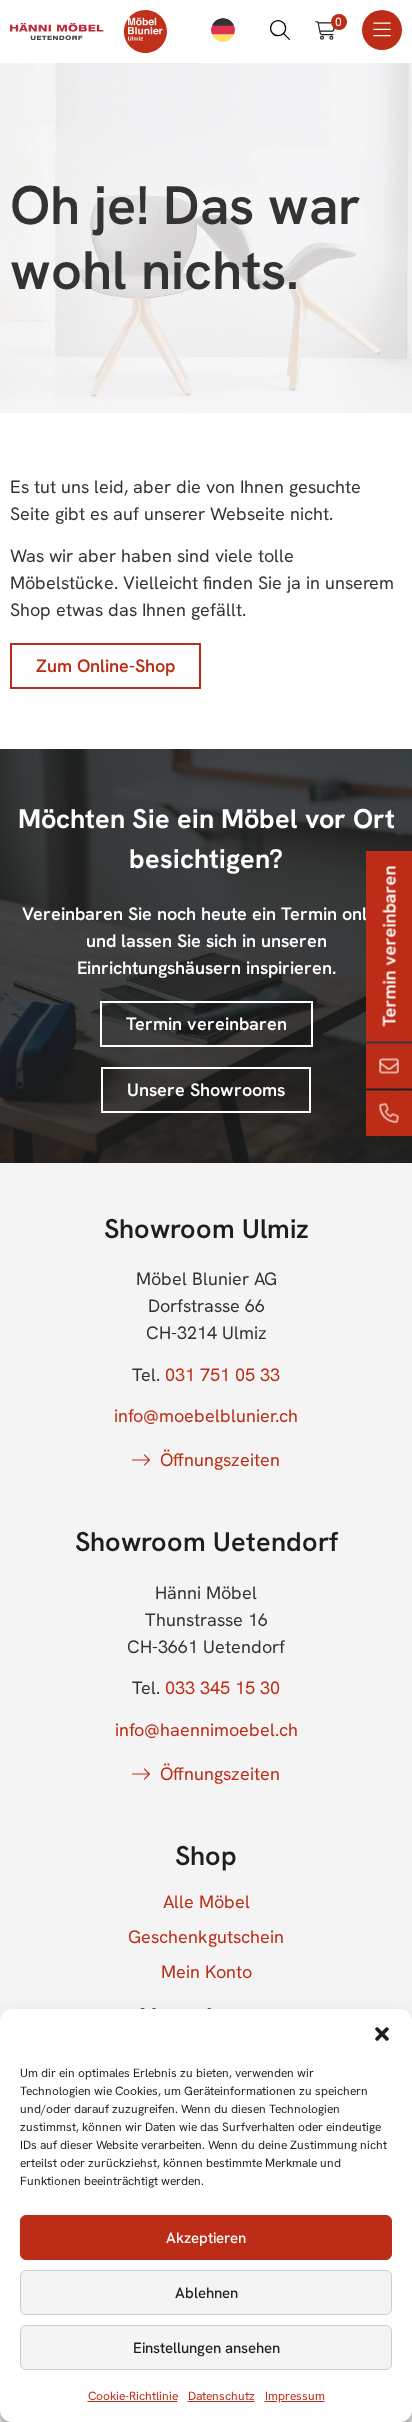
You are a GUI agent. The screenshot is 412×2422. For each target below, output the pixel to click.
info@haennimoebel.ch (206, 1729)
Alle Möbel (206, 1902)
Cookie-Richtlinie (133, 2396)
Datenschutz (221, 2396)
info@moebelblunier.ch (206, 1415)
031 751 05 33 (222, 1374)
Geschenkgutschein (206, 1937)
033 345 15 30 (222, 1687)
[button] (382, 2034)
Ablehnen (206, 2293)
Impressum (295, 2396)
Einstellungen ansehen (206, 2348)
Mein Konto (206, 1972)
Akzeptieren (206, 2238)
